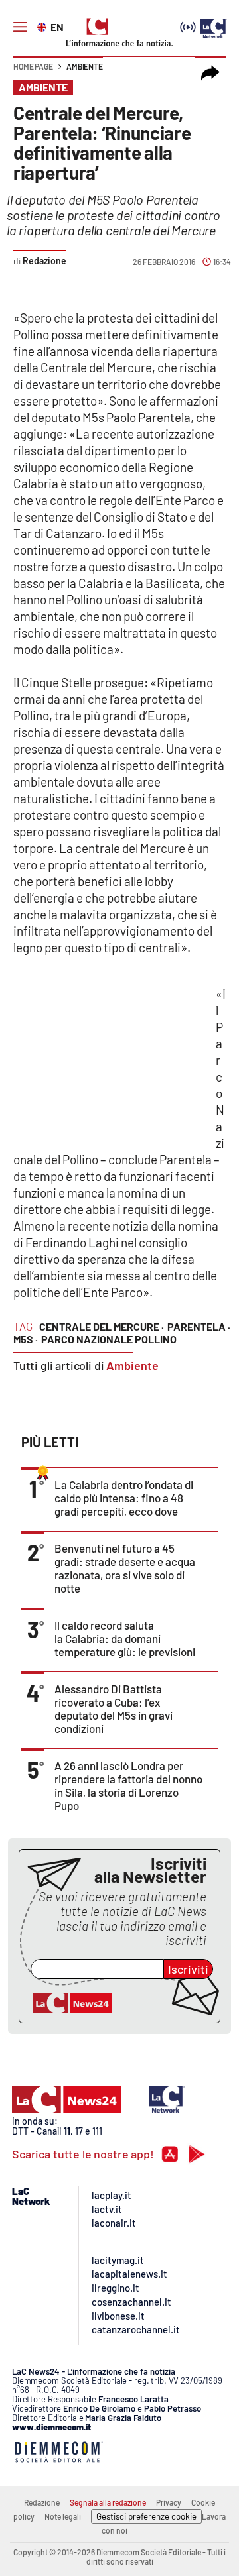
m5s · (26, 1339)
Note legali (63, 2516)
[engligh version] (43, 26)
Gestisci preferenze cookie (146, 2516)
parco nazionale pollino (109, 1339)
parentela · (199, 1326)
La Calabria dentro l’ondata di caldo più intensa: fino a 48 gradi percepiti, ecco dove (124, 1498)
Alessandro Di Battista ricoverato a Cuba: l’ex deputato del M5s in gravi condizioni (114, 1708)
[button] (210, 73)
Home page (33, 66)
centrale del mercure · (102, 1326)
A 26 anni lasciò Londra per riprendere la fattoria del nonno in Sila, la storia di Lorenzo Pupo (128, 1785)
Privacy (169, 2502)
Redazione (42, 2502)
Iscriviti (188, 1969)
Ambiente (85, 66)
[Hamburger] (20, 27)
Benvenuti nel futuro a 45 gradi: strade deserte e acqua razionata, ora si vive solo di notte (125, 1568)
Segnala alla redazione (108, 2502)
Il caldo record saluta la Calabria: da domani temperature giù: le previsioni (125, 1638)
